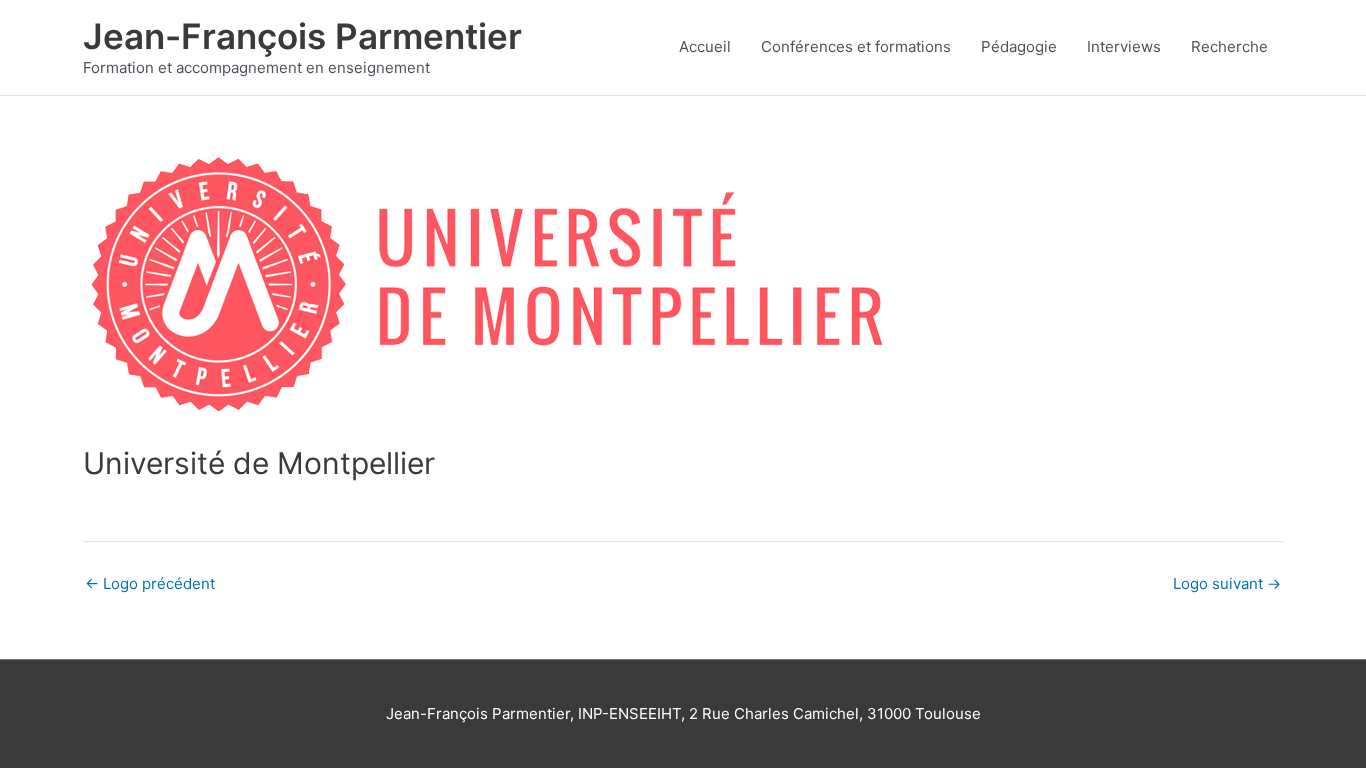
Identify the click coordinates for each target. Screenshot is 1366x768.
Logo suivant (1227, 583)
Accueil (705, 46)
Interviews (1124, 46)
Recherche (1229, 46)
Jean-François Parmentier (302, 36)
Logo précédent (150, 583)
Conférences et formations (856, 46)
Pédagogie (1019, 46)
